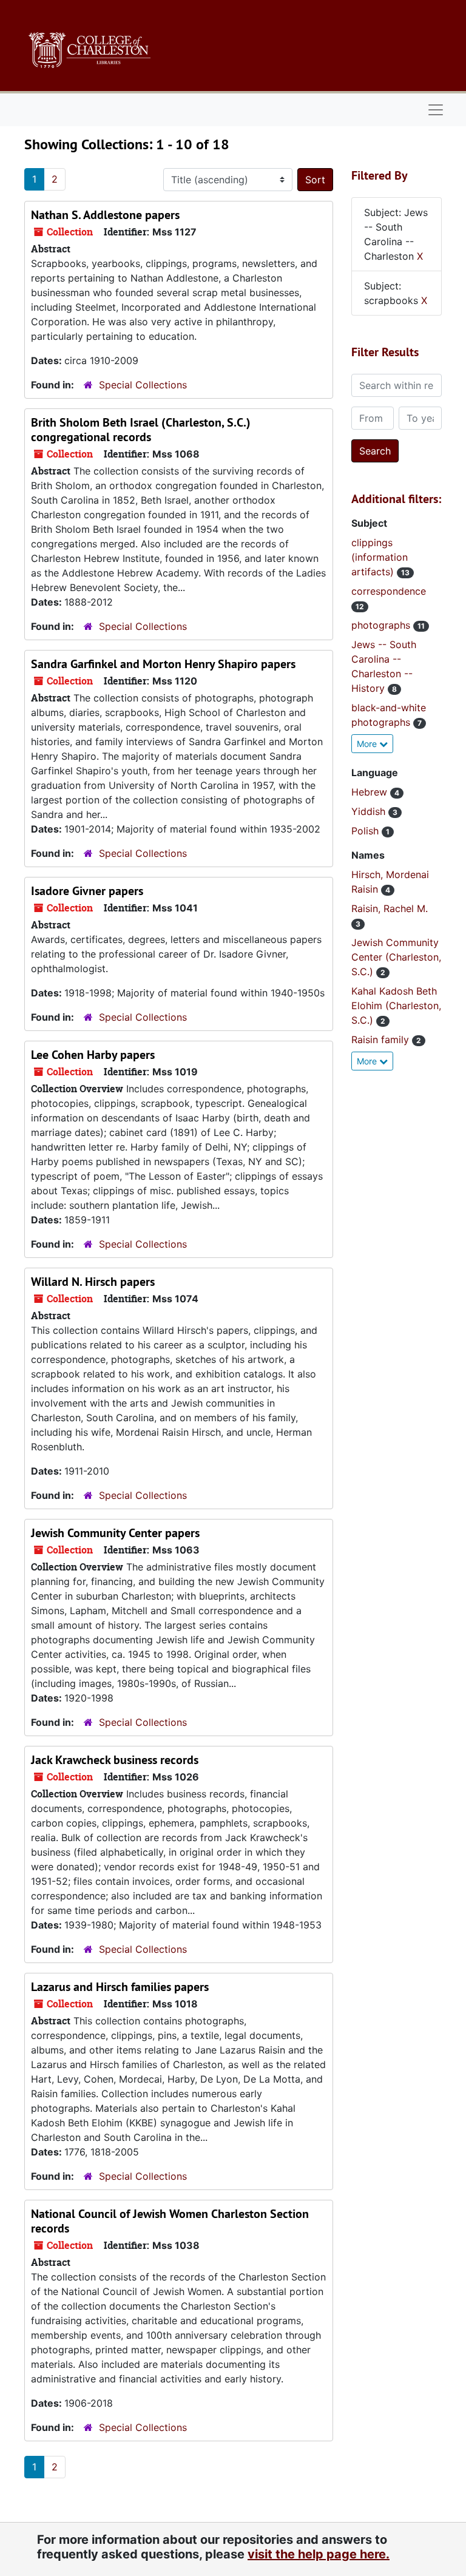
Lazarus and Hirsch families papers (120, 1987)
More (368, 744)
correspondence (389, 591)
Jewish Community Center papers (115, 1533)
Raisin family (382, 1040)
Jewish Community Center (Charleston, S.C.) (396, 957)
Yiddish (370, 811)
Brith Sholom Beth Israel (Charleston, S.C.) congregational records (141, 430)
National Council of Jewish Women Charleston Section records (170, 2221)
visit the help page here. (319, 2554)
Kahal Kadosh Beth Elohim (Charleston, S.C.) (396, 1006)
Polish (366, 831)
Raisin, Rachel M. (390, 908)
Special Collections (143, 385)
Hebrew (371, 792)
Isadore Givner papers (87, 891)
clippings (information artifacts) (380, 557)
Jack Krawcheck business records (115, 1760)
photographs (382, 625)
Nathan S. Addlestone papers (105, 215)
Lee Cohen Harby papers (93, 1055)
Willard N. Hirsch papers (93, 1282)
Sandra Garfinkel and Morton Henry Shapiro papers (163, 664)
